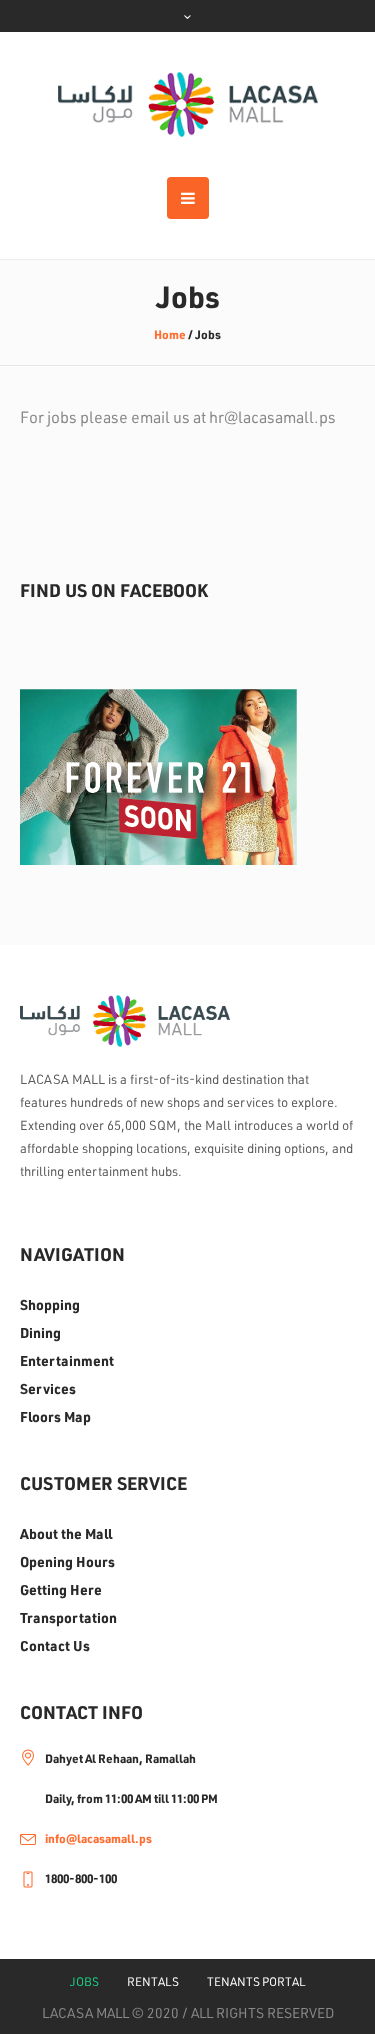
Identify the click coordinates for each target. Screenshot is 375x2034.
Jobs (84, 1981)
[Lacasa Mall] (188, 104)
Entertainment (67, 1361)
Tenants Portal (256, 1981)
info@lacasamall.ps (98, 1838)
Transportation (68, 1618)
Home (170, 334)
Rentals (153, 1981)
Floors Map (55, 1417)
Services (48, 1389)
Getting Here (61, 1590)
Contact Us (55, 1646)
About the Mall (66, 1534)
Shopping (50, 1305)
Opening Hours (67, 1562)
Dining (40, 1333)
